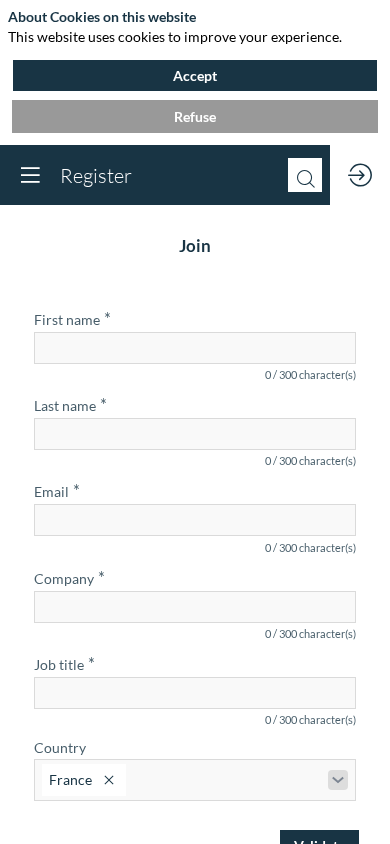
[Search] (305, 175)
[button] (30, 175)
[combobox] (195, 780)
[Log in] (360, 175)
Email (57, 490)
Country (60, 747)
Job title (64, 663)
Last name (70, 404)
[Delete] (109, 780)
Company (69, 576)
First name (72, 318)
